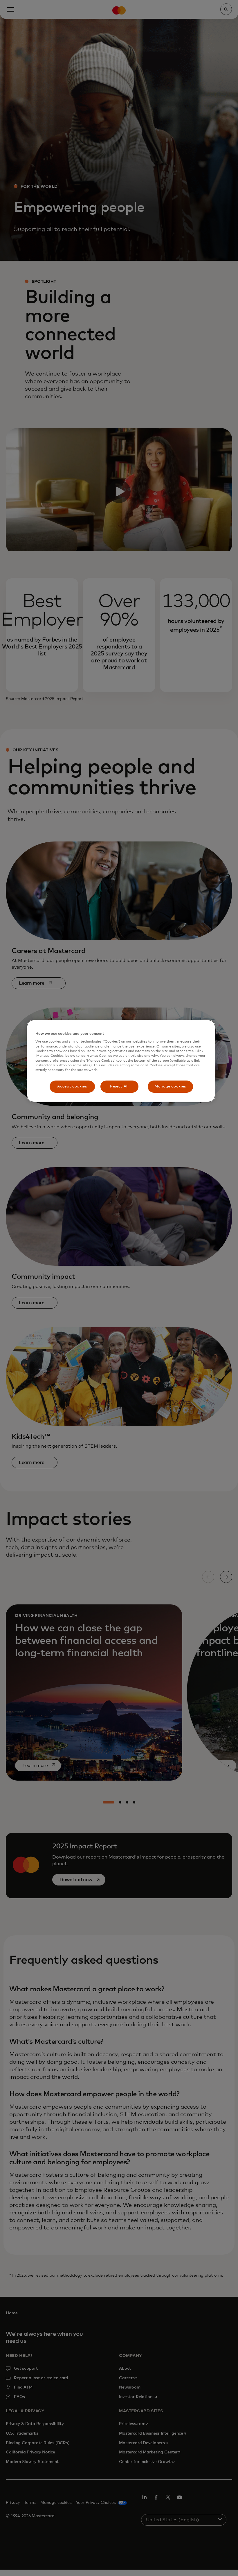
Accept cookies (72, 1086)
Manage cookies (170, 1086)
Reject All (119, 1086)
